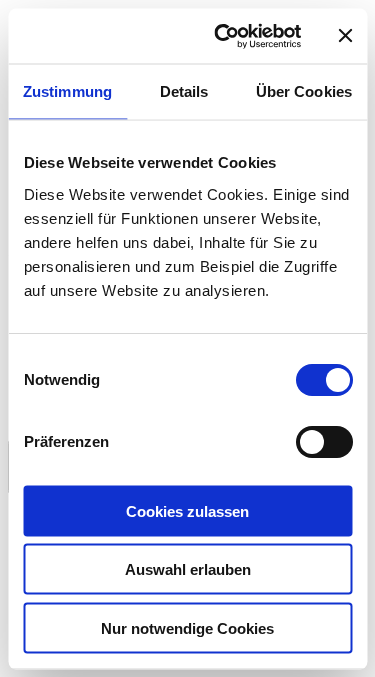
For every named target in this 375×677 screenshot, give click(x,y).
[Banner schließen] (345, 36)
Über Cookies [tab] (304, 91)
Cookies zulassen (187, 510)
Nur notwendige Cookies (187, 627)
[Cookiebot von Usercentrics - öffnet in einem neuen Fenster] (223, 36)
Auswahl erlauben (188, 569)
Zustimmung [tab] (67, 91)
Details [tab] (184, 91)
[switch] (323, 441)
